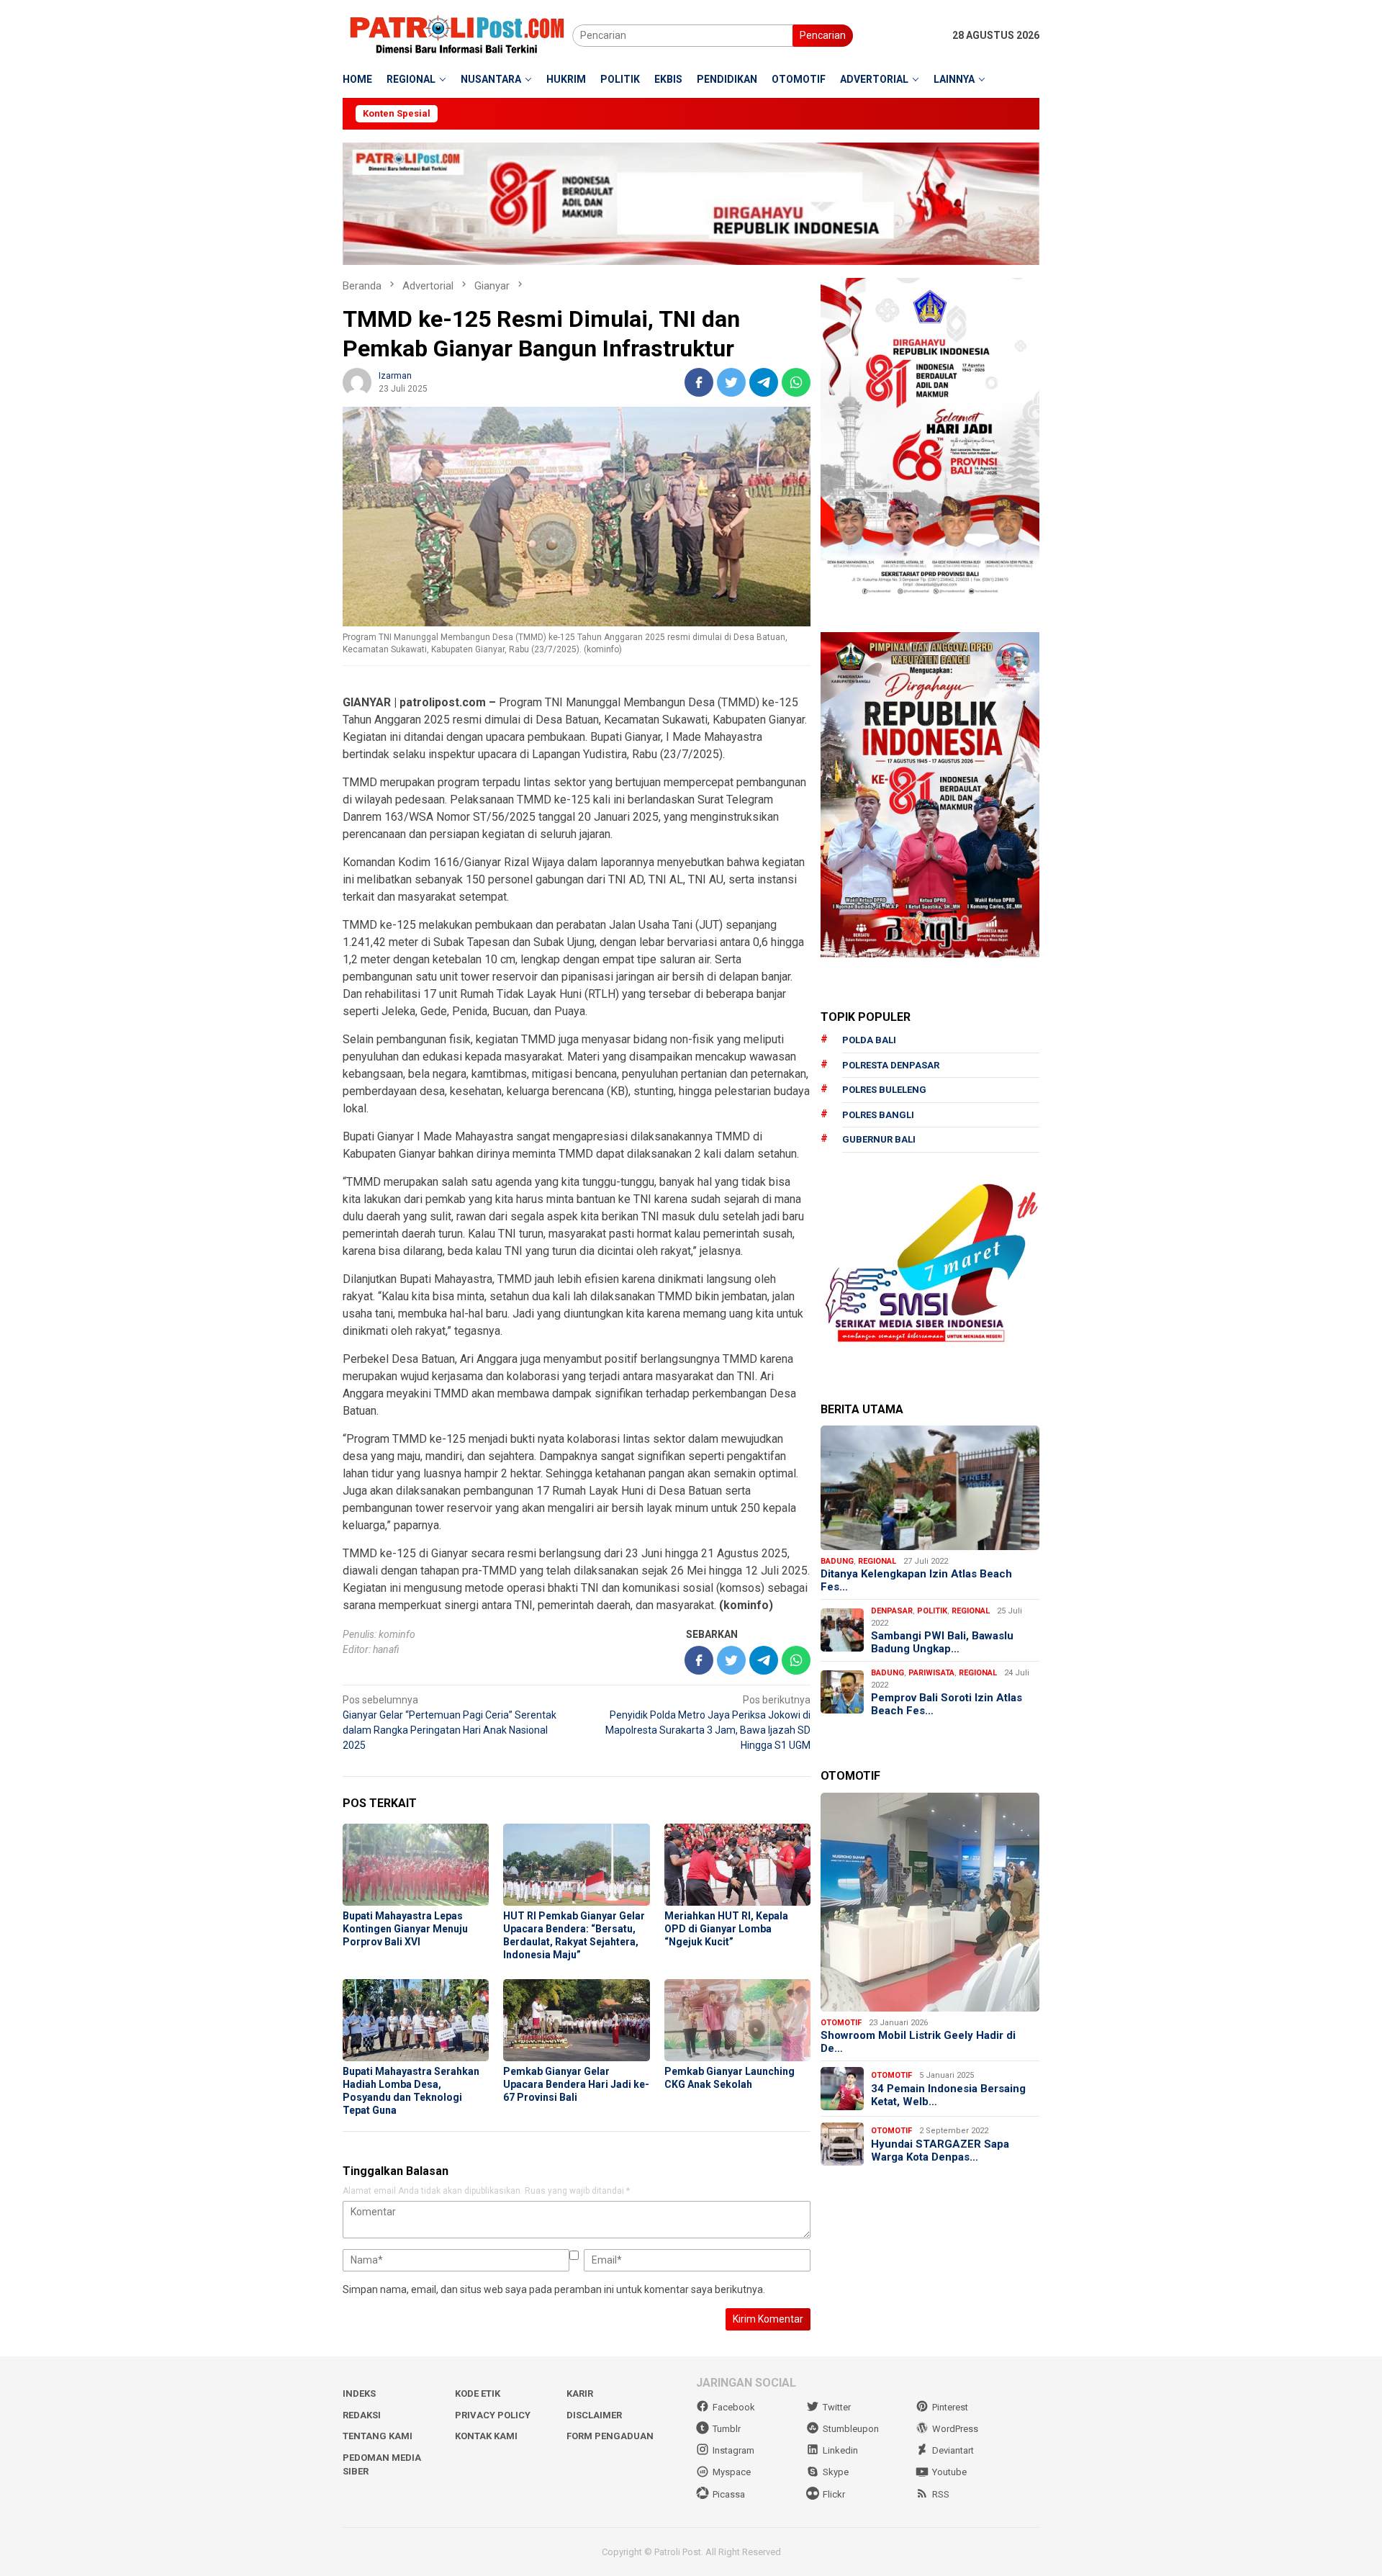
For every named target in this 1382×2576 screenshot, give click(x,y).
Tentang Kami (378, 2436)
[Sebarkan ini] (699, 382)
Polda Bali (869, 1040)
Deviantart (953, 2450)
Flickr (834, 2494)
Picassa (729, 2494)
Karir (580, 2393)
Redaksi (362, 2415)
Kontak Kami (486, 2436)
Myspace (732, 2472)
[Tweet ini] (731, 382)
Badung (837, 1561)
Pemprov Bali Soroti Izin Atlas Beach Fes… (947, 1703)
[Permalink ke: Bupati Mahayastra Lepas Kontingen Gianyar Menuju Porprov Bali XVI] (416, 1865)
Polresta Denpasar (891, 1064)
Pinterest (950, 2407)
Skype (836, 2472)
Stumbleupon (851, 2429)
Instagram (733, 2450)
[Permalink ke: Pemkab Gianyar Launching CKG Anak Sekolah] (737, 2020)
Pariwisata (931, 1672)
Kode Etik (478, 2393)
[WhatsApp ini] (796, 382)
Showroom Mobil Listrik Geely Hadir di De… (918, 2042)
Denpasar (892, 1610)
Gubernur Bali (879, 1139)
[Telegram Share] (764, 382)
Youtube (949, 2472)
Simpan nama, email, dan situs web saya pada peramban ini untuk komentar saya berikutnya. (554, 2289)
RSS (941, 2494)
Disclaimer (594, 2415)
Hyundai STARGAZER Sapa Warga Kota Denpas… (940, 2150)
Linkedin (840, 2450)
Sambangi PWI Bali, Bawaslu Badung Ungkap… (942, 1641)
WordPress (955, 2429)
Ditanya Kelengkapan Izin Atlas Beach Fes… (916, 1580)
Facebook (734, 2407)
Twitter (837, 2407)
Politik (932, 1610)
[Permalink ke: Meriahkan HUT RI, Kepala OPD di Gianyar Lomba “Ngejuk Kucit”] (737, 1865)
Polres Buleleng (884, 1090)
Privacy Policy (493, 2415)
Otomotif (841, 2022)
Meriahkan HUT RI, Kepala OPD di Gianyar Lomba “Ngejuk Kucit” (726, 1929)
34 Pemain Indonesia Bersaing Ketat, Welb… (948, 2094)
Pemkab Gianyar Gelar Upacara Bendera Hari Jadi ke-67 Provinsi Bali (576, 2084)
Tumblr (727, 2429)
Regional (877, 1561)
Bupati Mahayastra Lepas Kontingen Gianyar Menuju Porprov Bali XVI (405, 1929)
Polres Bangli (878, 1114)
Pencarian (823, 35)
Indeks (359, 2393)
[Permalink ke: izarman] (357, 382)
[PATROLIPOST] (457, 35)
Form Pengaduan (610, 2436)
